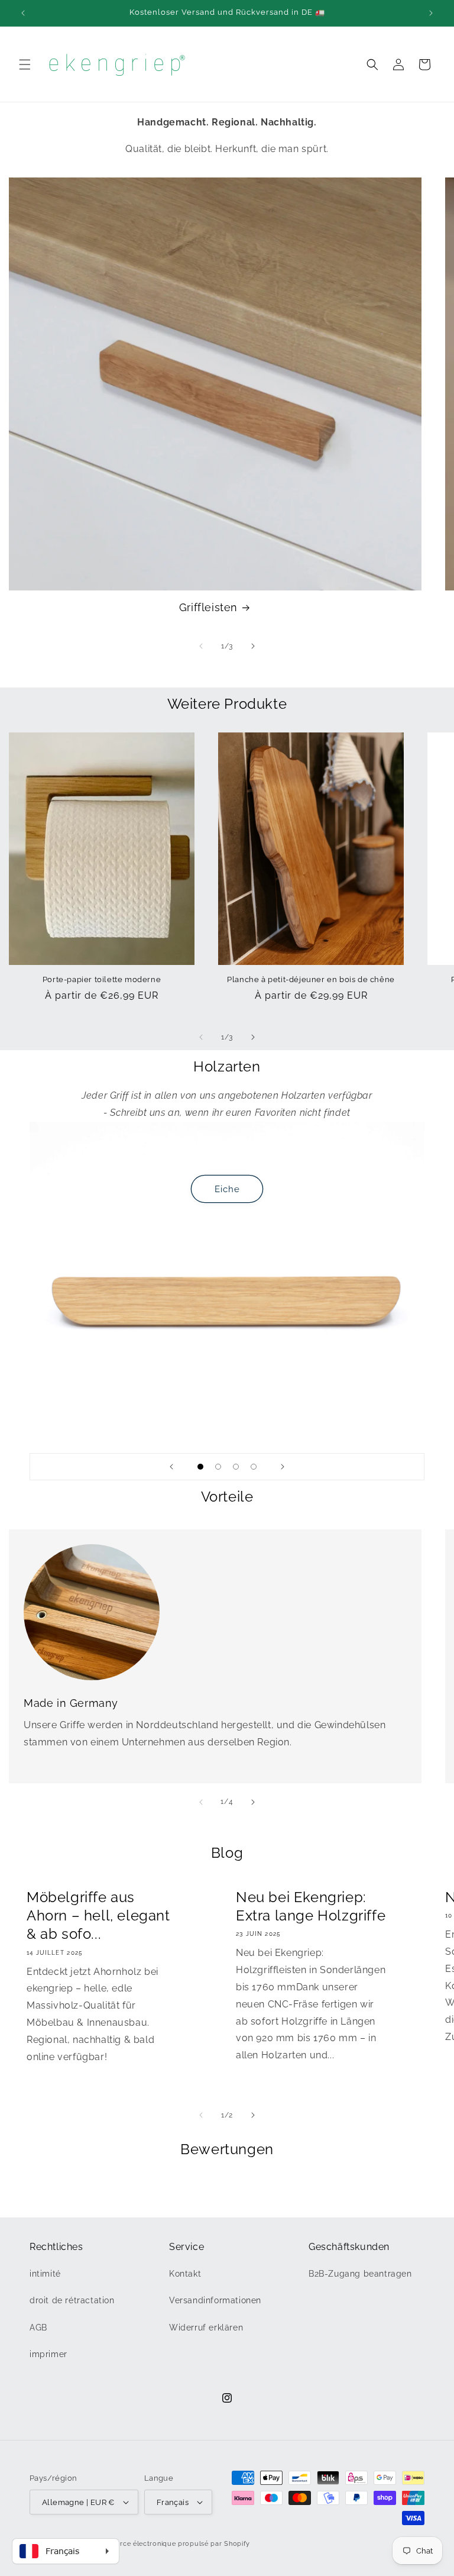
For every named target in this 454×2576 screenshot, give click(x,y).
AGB (38, 2328)
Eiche (227, 1189)
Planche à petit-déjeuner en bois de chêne (311, 979)
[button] (25, 64)
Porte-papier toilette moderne (102, 979)
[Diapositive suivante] (283, 1467)
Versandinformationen (215, 2300)
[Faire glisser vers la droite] (253, 646)
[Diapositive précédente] (171, 1467)
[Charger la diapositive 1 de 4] (200, 1467)
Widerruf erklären (206, 2328)
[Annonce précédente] (23, 13)
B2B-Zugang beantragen (360, 2274)
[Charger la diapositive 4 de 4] (254, 1467)
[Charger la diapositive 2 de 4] (218, 1467)
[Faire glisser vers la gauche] (201, 646)
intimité (45, 2274)
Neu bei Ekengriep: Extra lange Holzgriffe (311, 1906)
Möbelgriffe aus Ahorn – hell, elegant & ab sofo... (98, 1915)
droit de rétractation (72, 2300)
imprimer (48, 2354)
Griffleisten (208, 607)
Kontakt (185, 2274)
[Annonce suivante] (431, 13)
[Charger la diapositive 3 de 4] (236, 1467)
